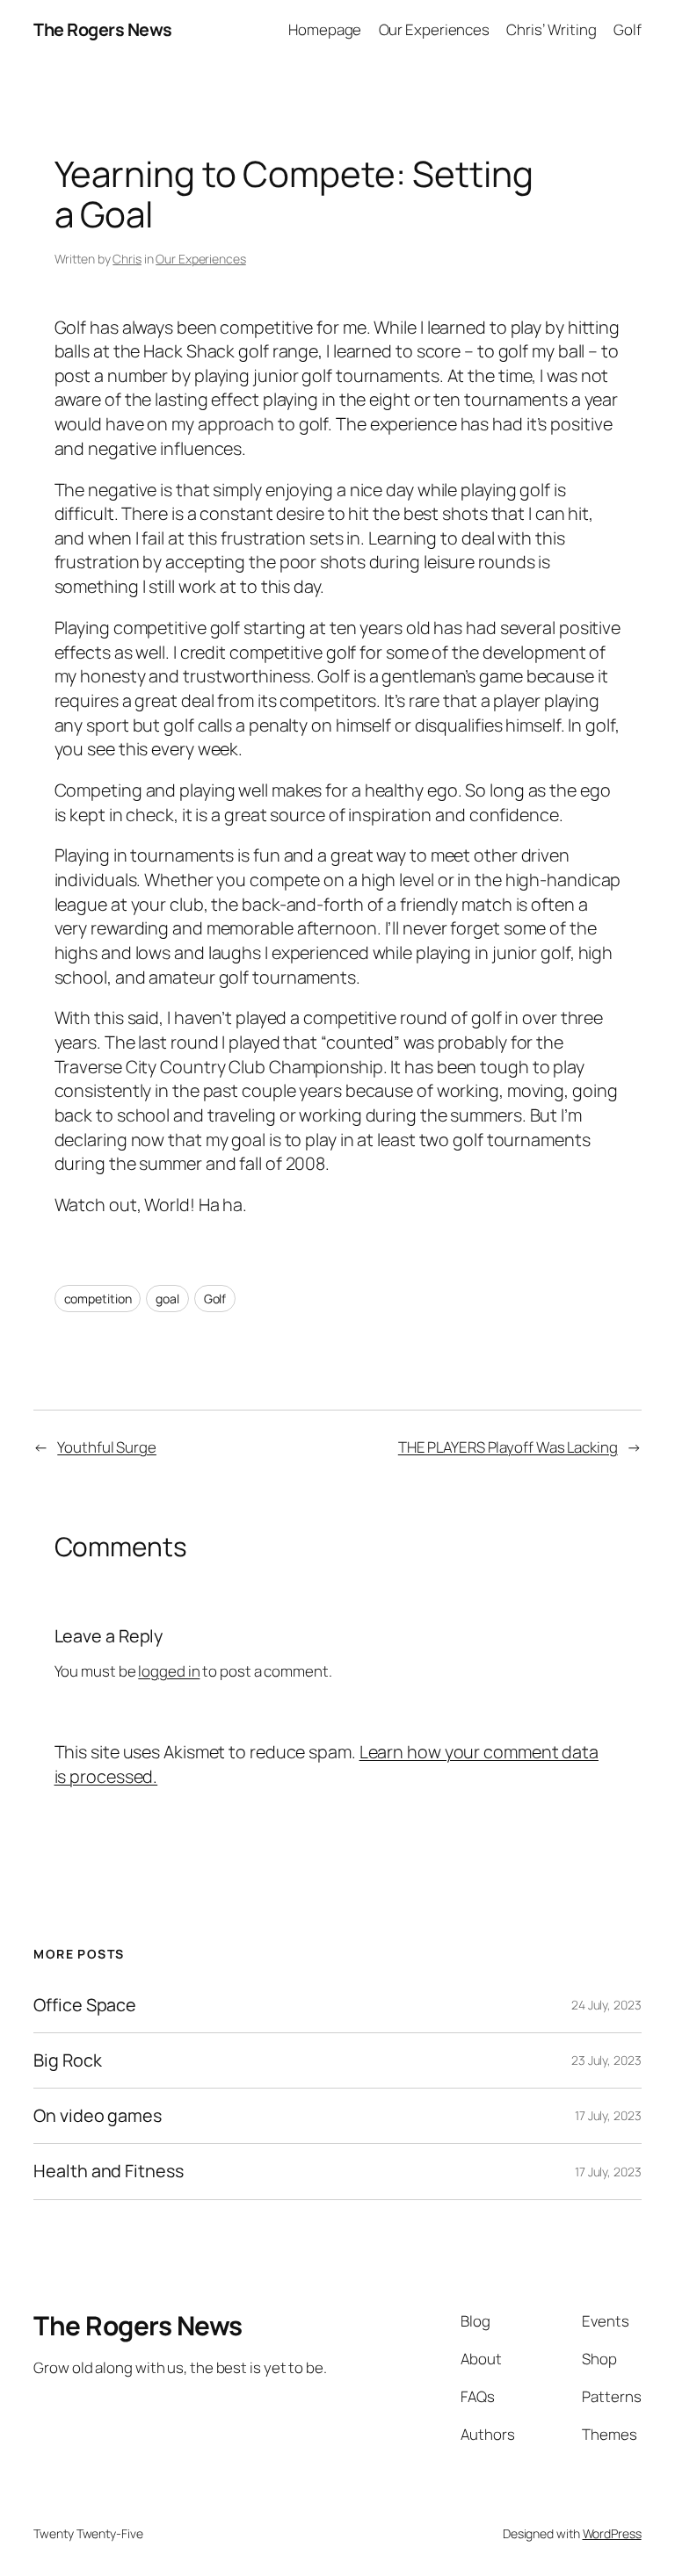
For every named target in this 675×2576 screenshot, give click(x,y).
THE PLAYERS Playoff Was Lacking (508, 1447)
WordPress (612, 2533)
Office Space (85, 2005)
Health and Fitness (108, 2171)
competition (98, 1299)
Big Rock (67, 2060)
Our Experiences (201, 259)
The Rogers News (103, 29)
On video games (98, 2116)
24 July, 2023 (606, 2005)
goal (167, 1299)
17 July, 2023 (608, 2115)
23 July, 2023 (606, 2060)
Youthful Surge (107, 1447)
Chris (127, 259)
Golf (215, 1299)
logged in (169, 1671)
